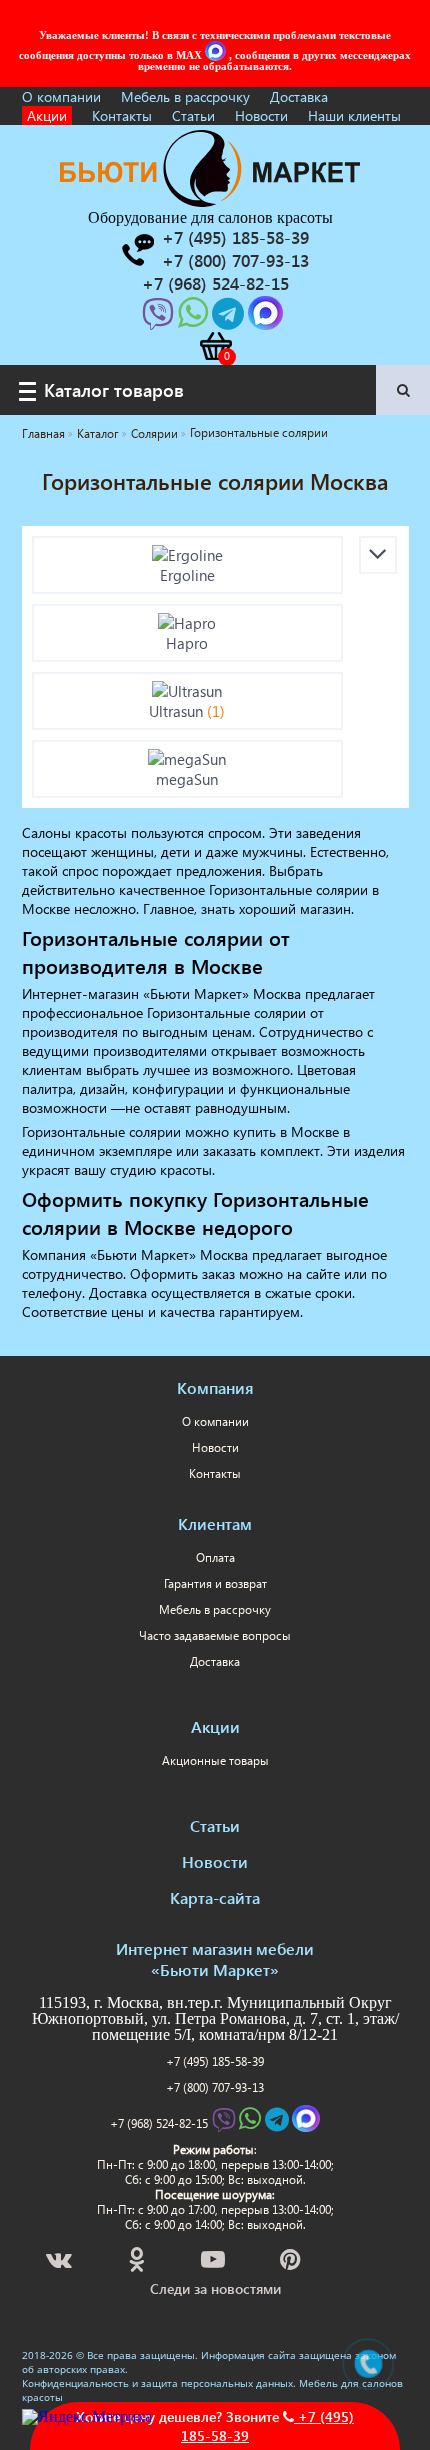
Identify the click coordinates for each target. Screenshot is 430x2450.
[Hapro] (188, 623)
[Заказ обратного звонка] (137, 250)
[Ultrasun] (188, 691)
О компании (61, 96)
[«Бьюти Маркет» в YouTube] (214, 2262)
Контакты (122, 115)
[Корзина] (215, 346)
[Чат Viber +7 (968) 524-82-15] (160, 319)
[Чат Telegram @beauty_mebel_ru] (230, 319)
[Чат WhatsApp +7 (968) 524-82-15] (195, 319)
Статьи (193, 115)
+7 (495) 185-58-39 (215, 2061)
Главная (43, 433)
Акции (47, 115)
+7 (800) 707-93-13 (215, 2087)
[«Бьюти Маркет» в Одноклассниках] (138, 2262)
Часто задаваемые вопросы (215, 1635)
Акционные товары (215, 1760)
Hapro (187, 643)
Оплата (215, 1557)
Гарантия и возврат (215, 1583)
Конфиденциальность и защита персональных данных (157, 2383)
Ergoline (187, 575)
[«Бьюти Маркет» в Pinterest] (292, 2262)
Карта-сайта (215, 1897)
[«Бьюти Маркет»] (210, 201)
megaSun (187, 779)
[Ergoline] (188, 555)
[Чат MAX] (217, 55)
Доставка (299, 96)
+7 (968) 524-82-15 (159, 2123)
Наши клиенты (354, 115)
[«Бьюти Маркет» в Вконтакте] (60, 2262)
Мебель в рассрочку (185, 96)
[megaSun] (188, 759)
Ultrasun (187, 711)
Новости (261, 115)
